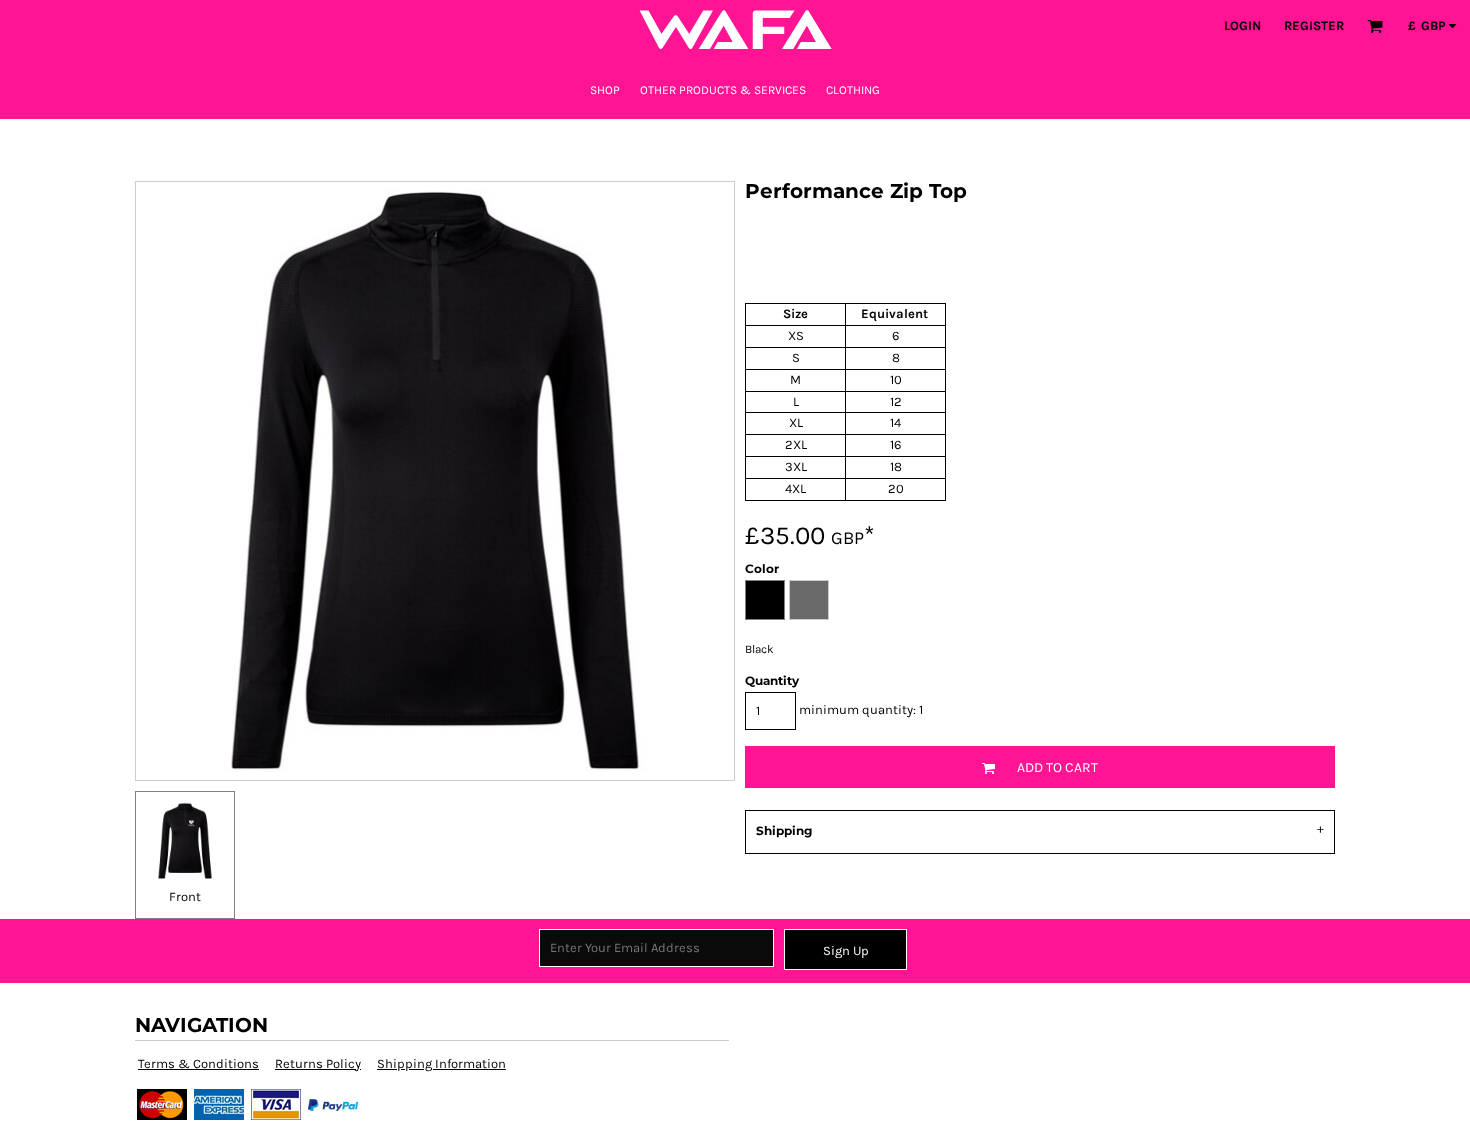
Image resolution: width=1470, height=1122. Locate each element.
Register (1314, 25)
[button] (1375, 26)
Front (185, 896)
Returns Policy (318, 1063)
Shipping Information (441, 1063)
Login (1242, 25)
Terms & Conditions (198, 1063)
